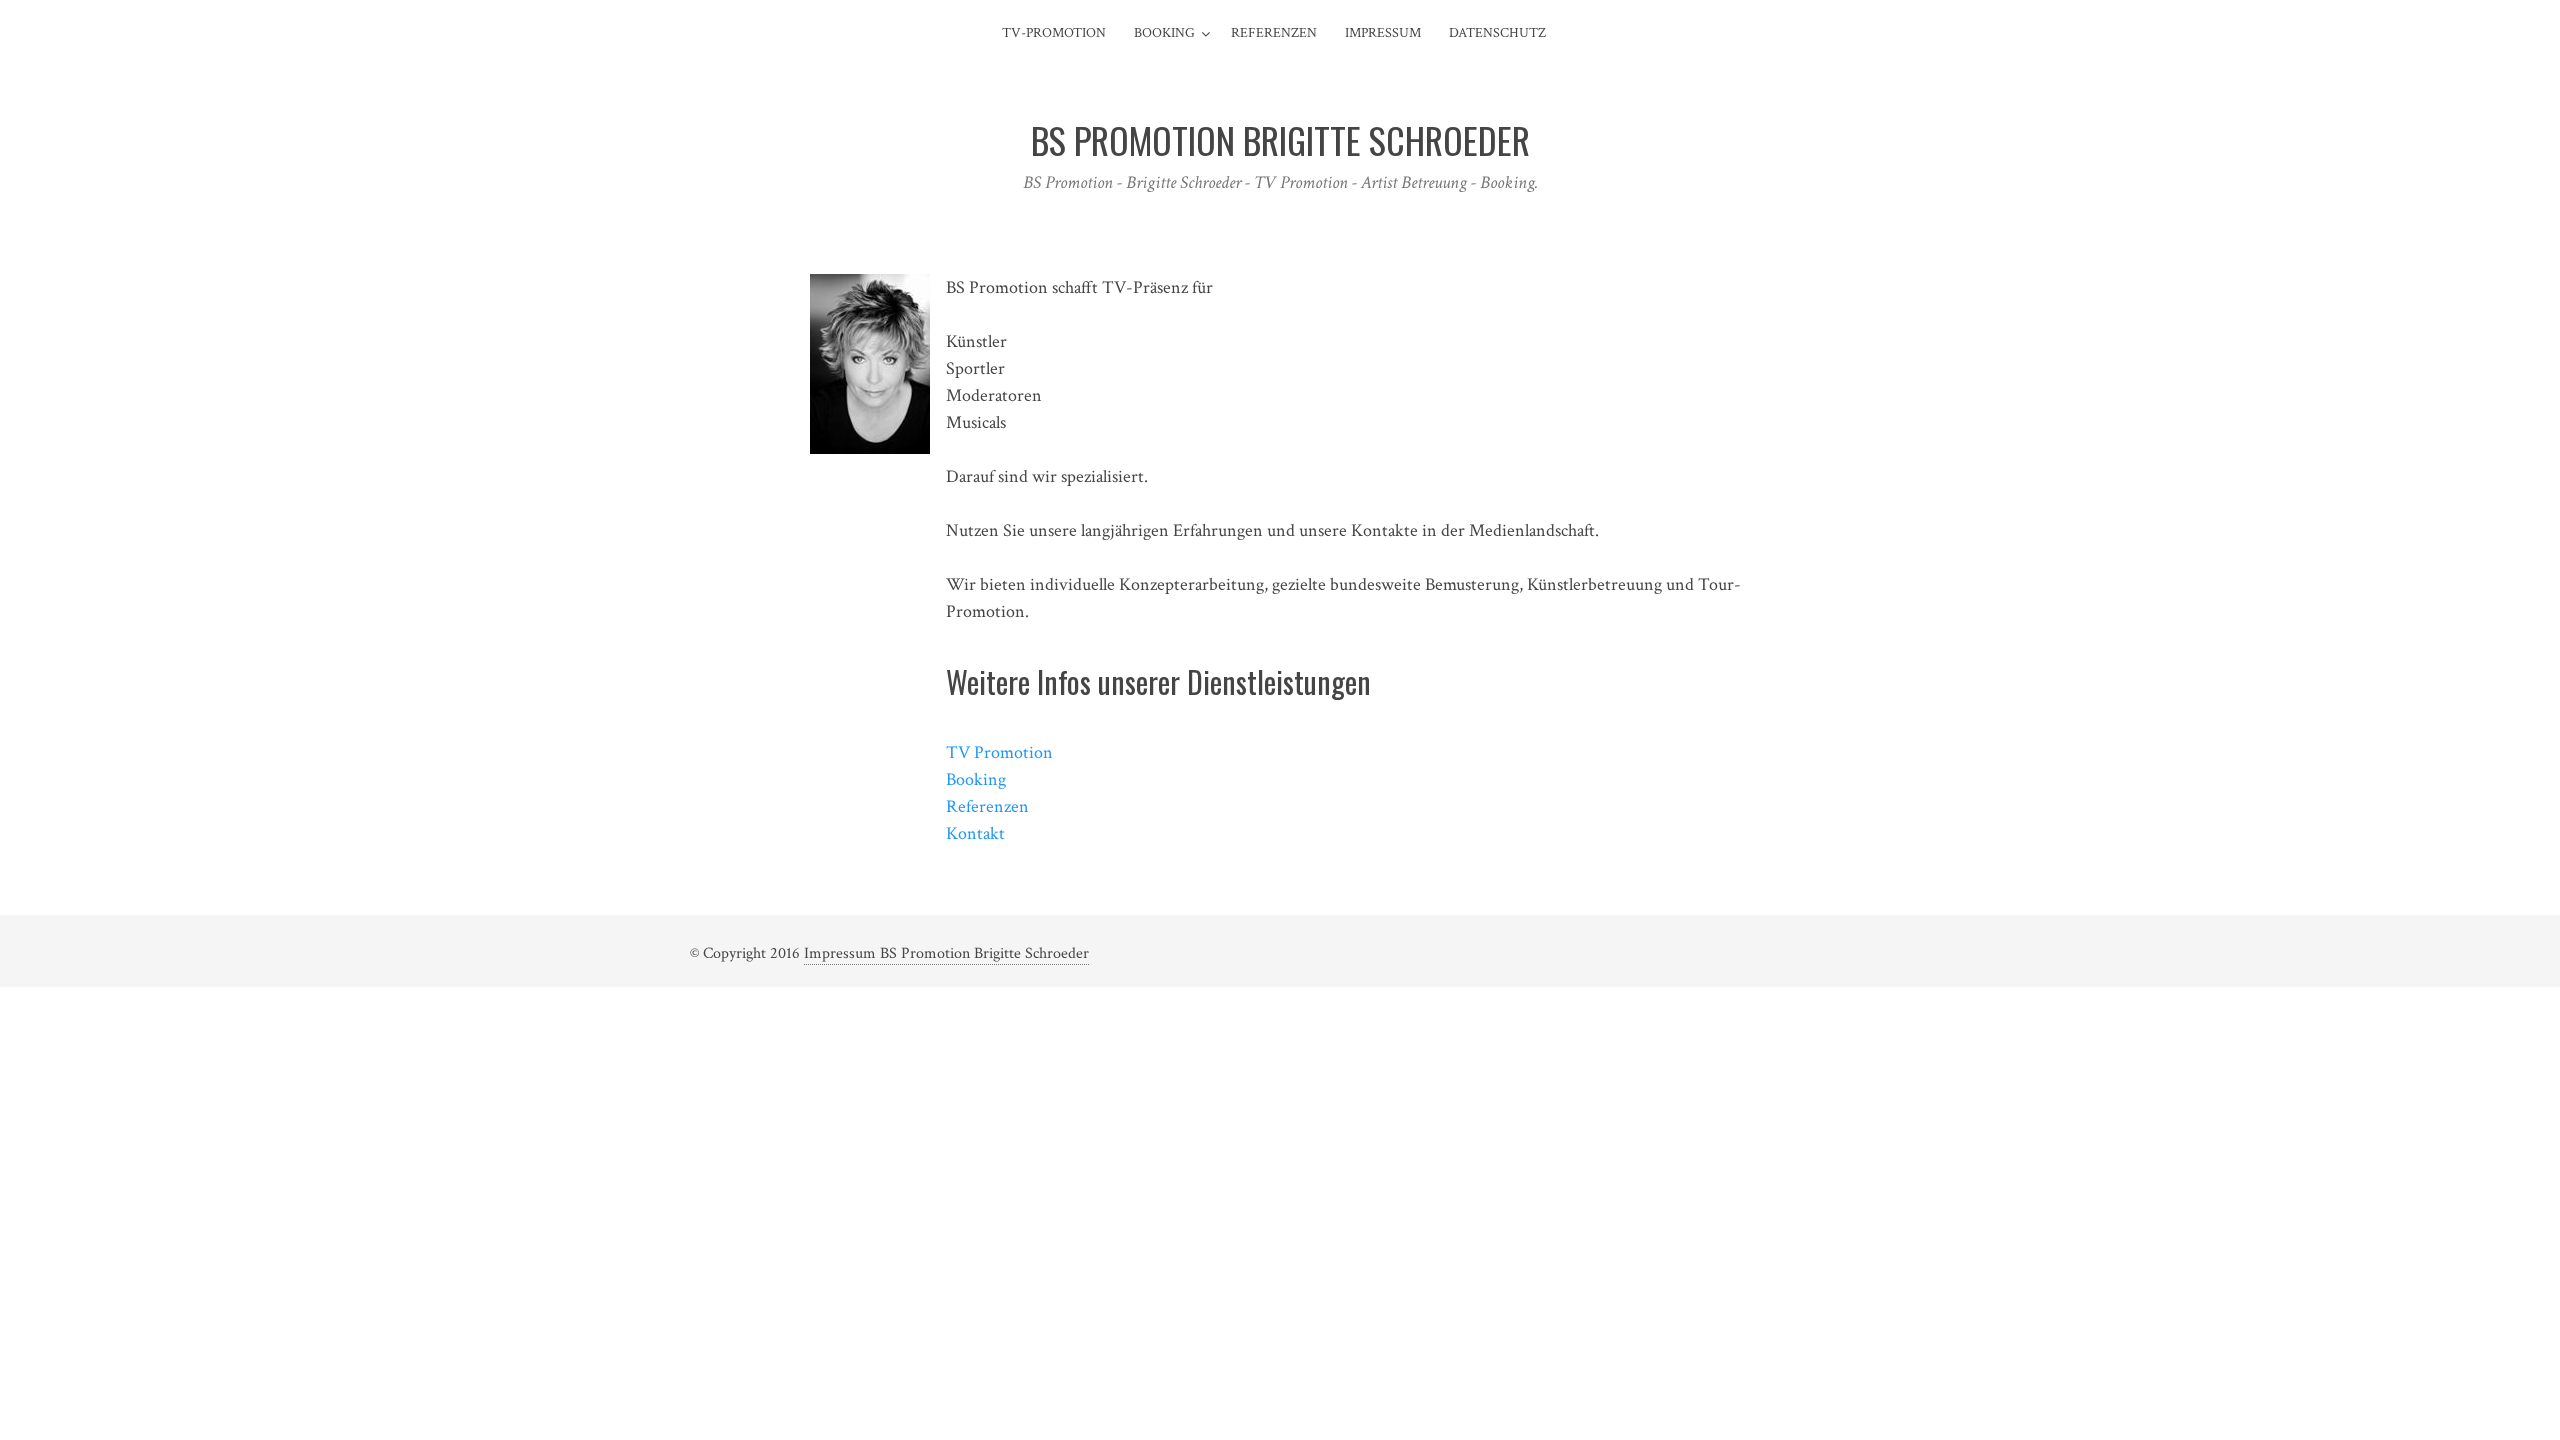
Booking (1164, 33)
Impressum (1383, 33)
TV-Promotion (1054, 33)
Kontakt (975, 833)
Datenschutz (1497, 33)
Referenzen (1274, 33)
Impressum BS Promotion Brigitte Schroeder (946, 953)
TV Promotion (999, 752)
